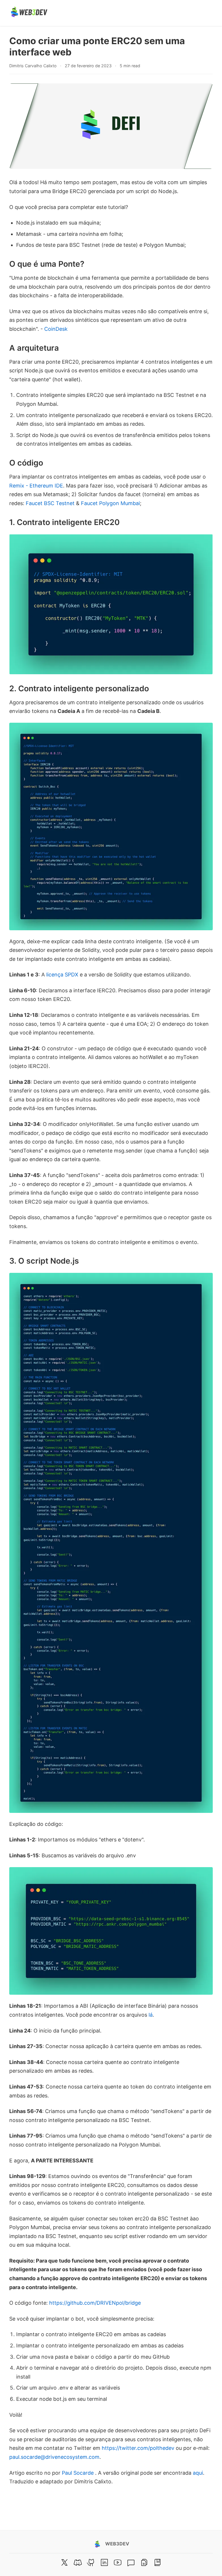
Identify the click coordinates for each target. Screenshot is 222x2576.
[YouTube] (118, 2562)
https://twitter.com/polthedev (138, 2448)
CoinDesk (56, 329)
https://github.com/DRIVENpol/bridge (95, 2303)
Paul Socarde (78, 2473)
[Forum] (131, 2562)
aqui (198, 2473)
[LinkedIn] (104, 2562)
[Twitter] (64, 2562)
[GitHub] (91, 2562)
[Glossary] (158, 2562)
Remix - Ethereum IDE (36, 486)
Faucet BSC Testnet (50, 503)
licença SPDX (62, 975)
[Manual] (144, 2562)
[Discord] (78, 2562)
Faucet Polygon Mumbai (110, 503)
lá (151, 2015)
